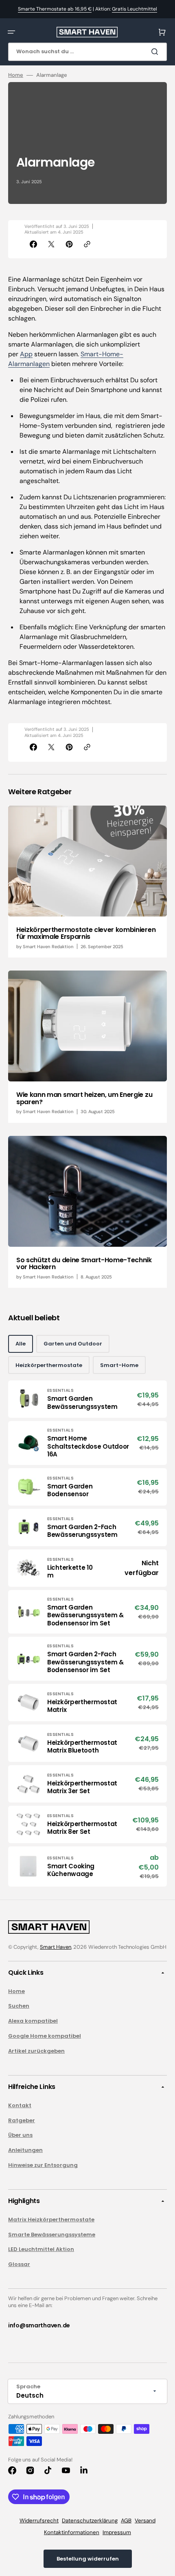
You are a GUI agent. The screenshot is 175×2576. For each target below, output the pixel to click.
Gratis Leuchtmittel (135, 9)
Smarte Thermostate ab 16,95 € (55, 9)
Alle (21, 1344)
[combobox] (87, 52)
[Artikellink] (87, 882)
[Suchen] (156, 52)
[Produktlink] (87, 1399)
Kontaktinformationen (72, 2532)
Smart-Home (119, 1365)
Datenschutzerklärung (90, 2521)
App (26, 354)
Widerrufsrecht (39, 2521)
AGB (126, 2521)
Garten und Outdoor (73, 1344)
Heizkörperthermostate (49, 1365)
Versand (145, 2521)
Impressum (117, 2532)
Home (16, 75)
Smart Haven (56, 1947)
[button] (11, 32)
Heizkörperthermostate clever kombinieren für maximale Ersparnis (86, 933)
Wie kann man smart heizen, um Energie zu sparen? (84, 1098)
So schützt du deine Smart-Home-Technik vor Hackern (84, 1264)
